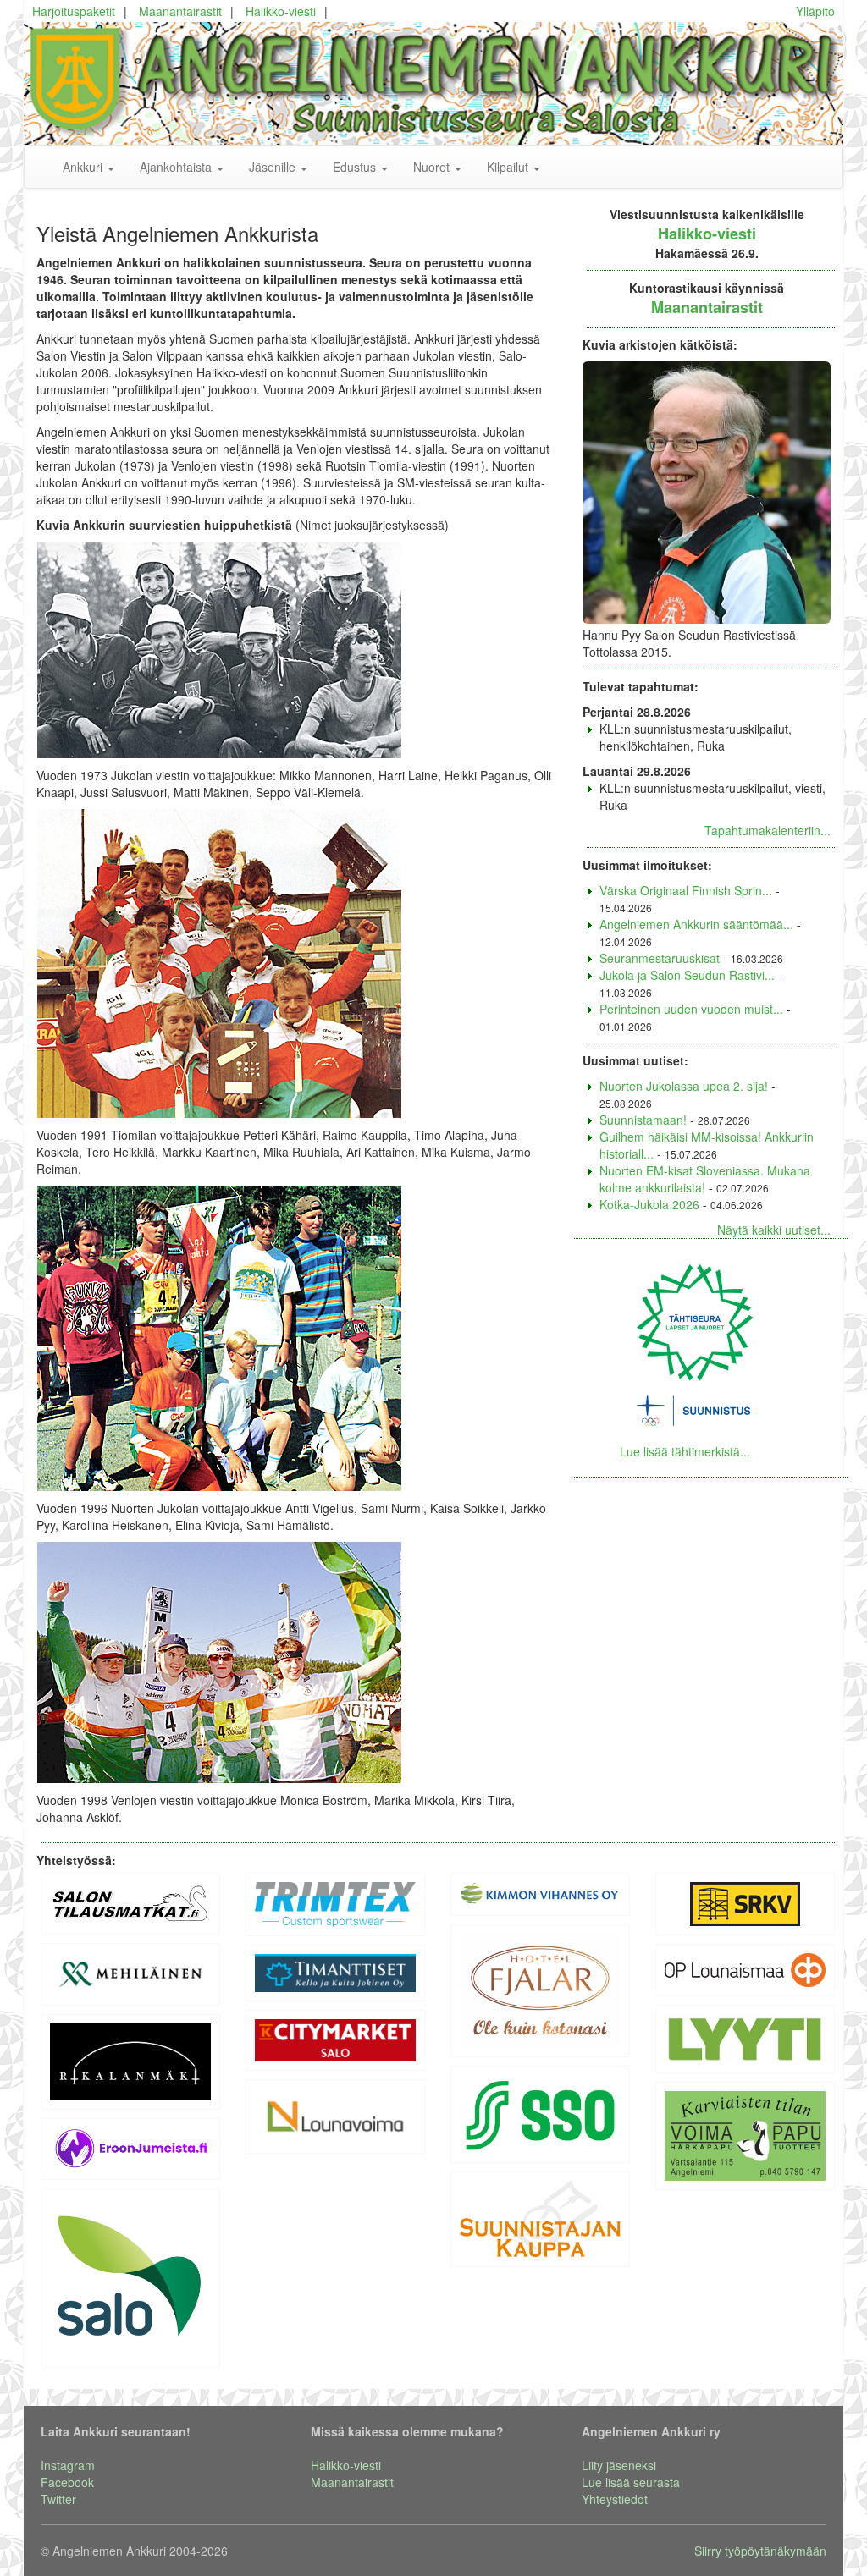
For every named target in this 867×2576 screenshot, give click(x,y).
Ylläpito (815, 11)
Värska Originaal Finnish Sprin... (686, 890)
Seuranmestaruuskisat (660, 958)
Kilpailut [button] (509, 167)
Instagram (68, 2465)
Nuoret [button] (433, 167)
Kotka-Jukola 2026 (649, 1204)
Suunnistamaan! (643, 1120)
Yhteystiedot (615, 2499)
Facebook (67, 2482)
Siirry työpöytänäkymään (760, 2551)
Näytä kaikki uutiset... (774, 1230)
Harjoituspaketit (74, 11)
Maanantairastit (180, 11)
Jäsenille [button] (274, 167)
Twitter (58, 2499)
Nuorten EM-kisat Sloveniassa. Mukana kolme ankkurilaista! (705, 1179)
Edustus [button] (356, 167)
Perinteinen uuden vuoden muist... (691, 1009)
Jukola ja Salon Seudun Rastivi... (687, 975)
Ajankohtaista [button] (177, 167)
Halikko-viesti (281, 11)
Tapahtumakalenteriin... (768, 830)
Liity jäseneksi (619, 2465)
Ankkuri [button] (84, 167)
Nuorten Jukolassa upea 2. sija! (684, 1086)
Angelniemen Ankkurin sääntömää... (696, 924)
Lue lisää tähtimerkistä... (685, 1451)
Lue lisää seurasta (631, 2482)
